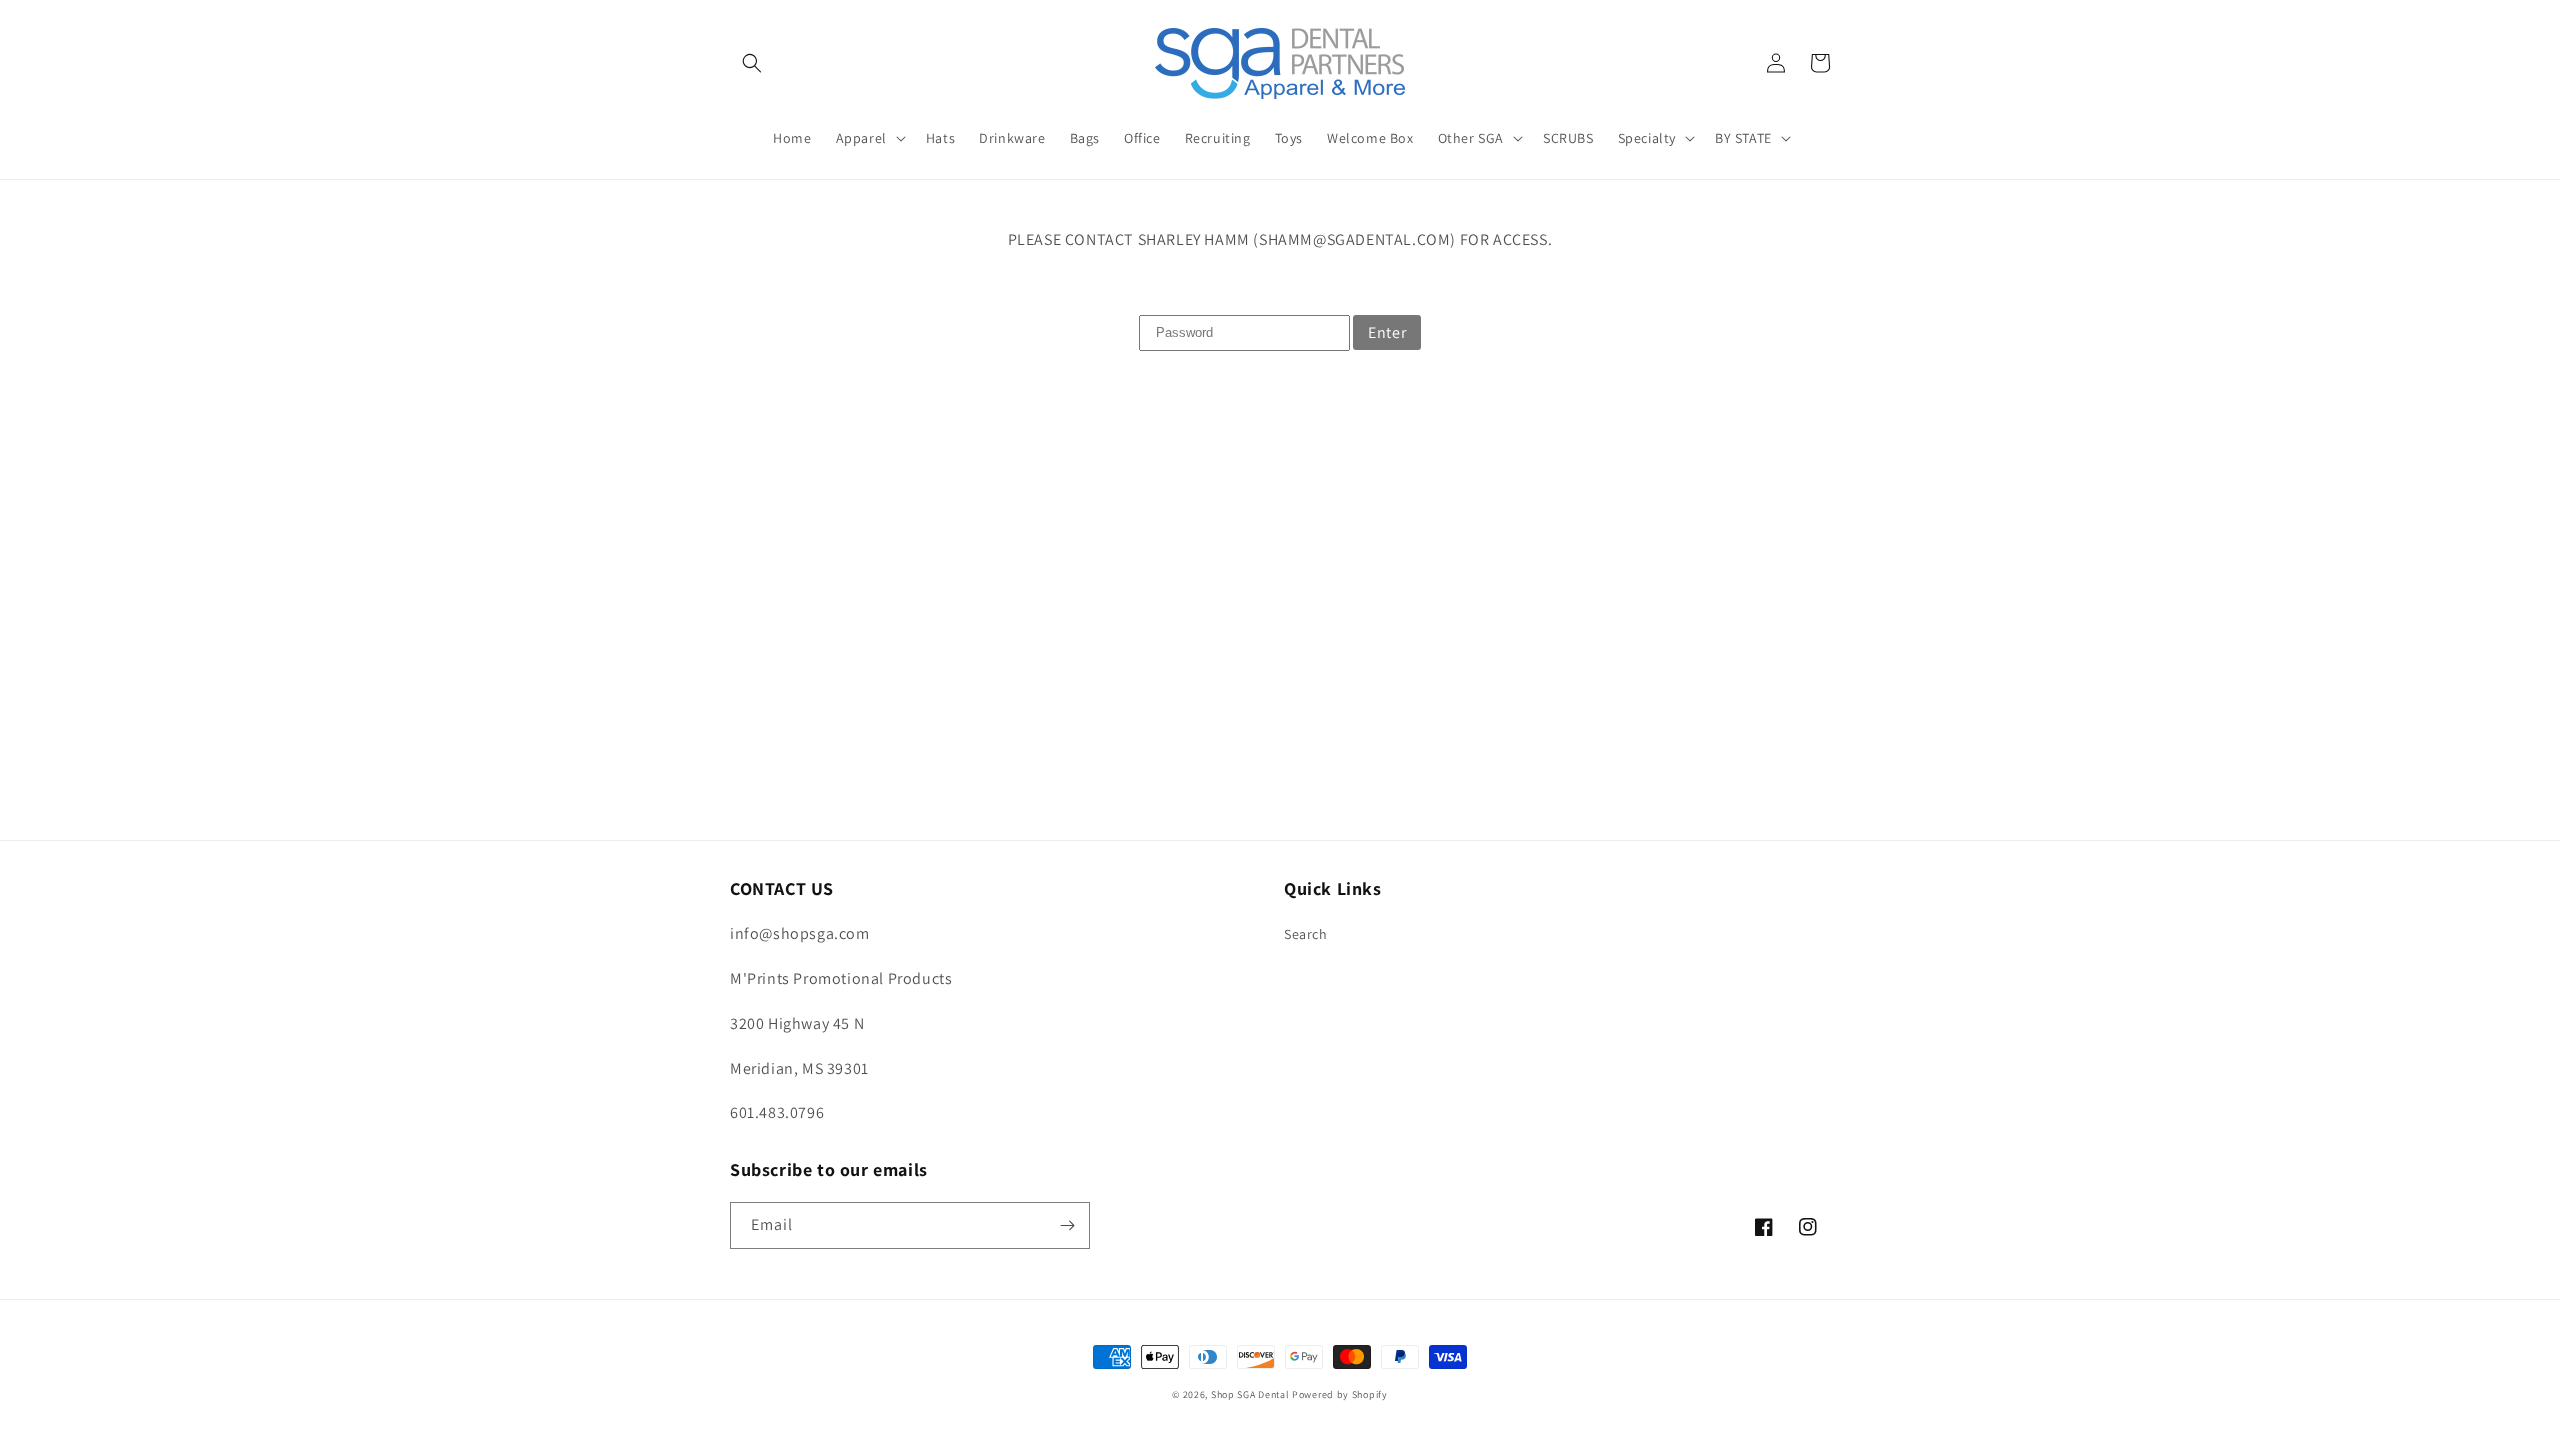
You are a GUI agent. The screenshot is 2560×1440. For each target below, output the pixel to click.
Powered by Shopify (1340, 1394)
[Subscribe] (1067, 1225)
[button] (752, 63)
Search (1306, 934)
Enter (1387, 332)
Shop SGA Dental (1250, 1394)
